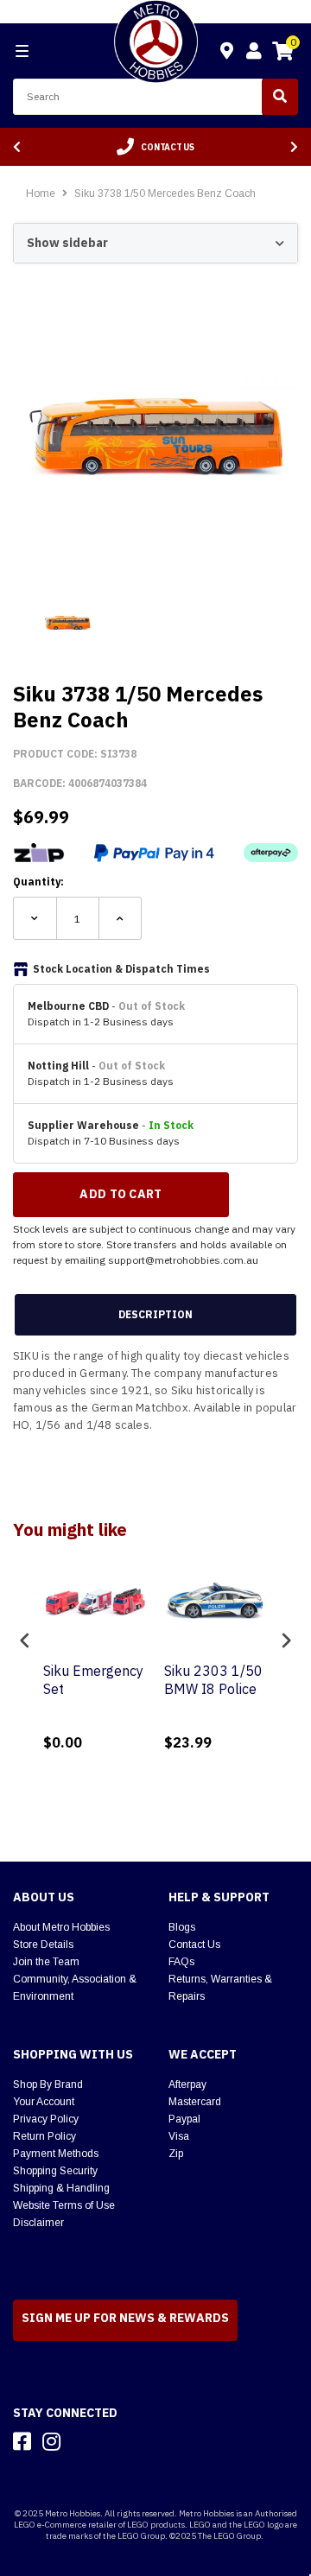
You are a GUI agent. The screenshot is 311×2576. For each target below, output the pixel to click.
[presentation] (25, 1640)
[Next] (294, 147)
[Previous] (17, 147)
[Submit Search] (280, 97)
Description (155, 1314)
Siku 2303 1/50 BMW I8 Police (213, 1680)
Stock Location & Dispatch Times (121, 969)
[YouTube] (82, 2441)
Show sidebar (67, 243)
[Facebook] (22, 2441)
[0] (282, 54)
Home (41, 194)
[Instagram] (51, 2441)
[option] (155, 147)
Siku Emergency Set (93, 1680)
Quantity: (38, 882)
